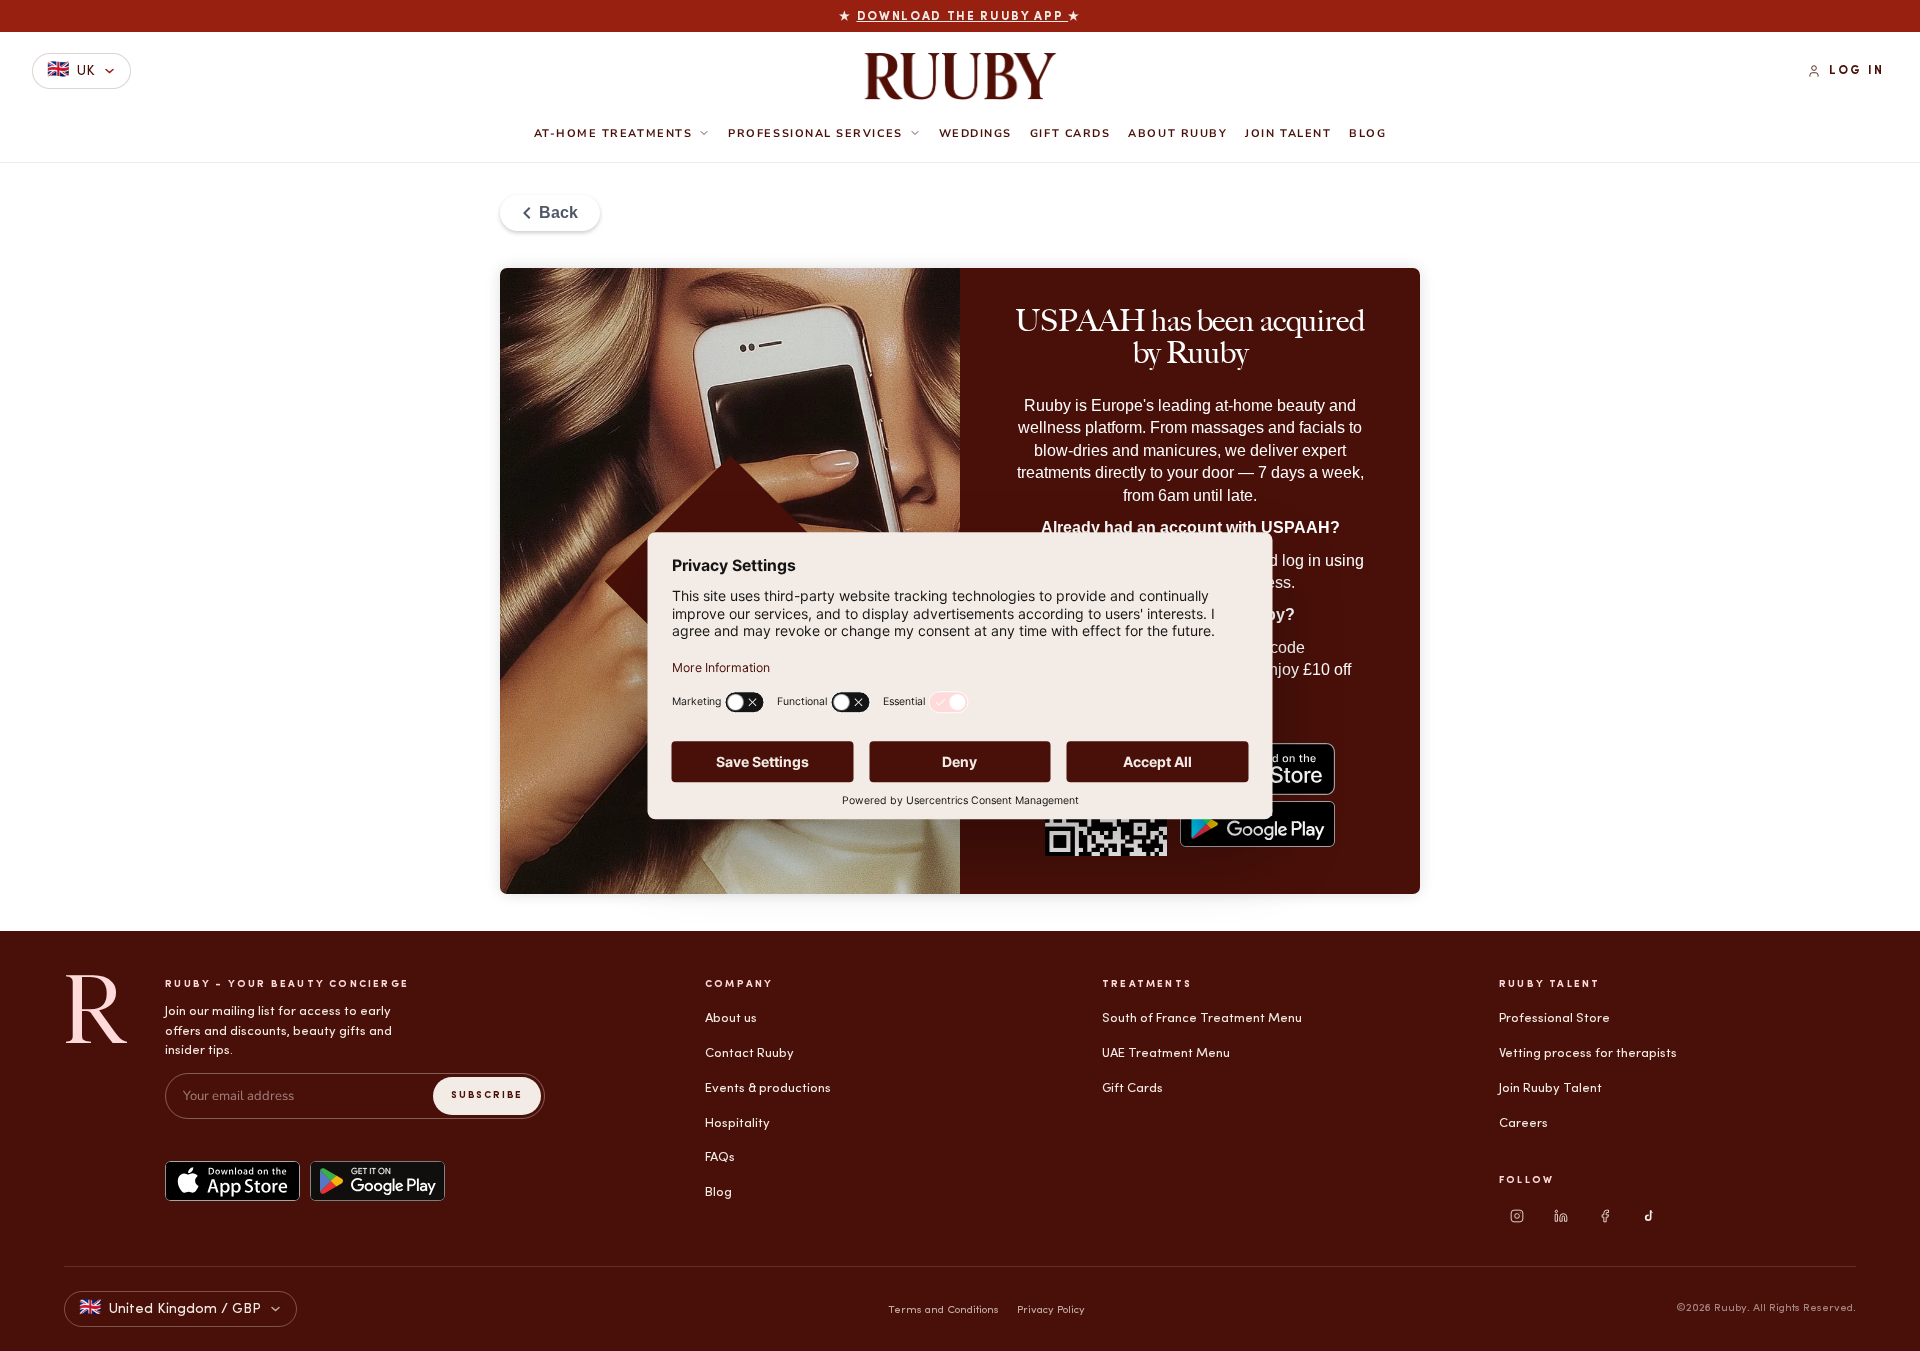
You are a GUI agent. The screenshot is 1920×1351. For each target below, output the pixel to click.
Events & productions (768, 1088)
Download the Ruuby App (963, 17)
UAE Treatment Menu (1166, 1053)
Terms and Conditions (943, 1310)
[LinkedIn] (1561, 1216)
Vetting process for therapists (1588, 1053)
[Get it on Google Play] (377, 1181)
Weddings (975, 134)
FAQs (720, 1157)
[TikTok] (1649, 1216)
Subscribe (487, 1095)
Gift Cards (1070, 134)
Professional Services (815, 133)
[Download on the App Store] (232, 1181)
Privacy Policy (1051, 1310)
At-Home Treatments (613, 133)
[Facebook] (1605, 1216)
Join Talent (1288, 134)
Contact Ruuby (749, 1053)
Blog (1367, 134)
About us (731, 1018)
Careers (1523, 1123)
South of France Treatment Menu (1202, 1018)
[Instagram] (1517, 1216)
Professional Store (1554, 1018)
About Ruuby (1177, 134)
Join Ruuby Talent (1550, 1088)
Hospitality (737, 1123)
